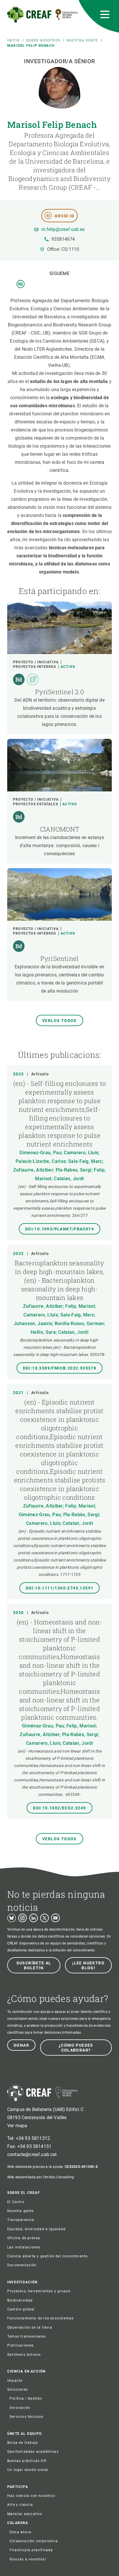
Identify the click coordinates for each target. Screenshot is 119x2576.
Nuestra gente (82, 40)
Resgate (21, 284)
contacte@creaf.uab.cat (32, 2154)
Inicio (13, 40)
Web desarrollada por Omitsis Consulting (41, 2177)
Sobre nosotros (43, 40)
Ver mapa (17, 2126)
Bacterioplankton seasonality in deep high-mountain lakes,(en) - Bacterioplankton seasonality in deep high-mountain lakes (59, 1280)
